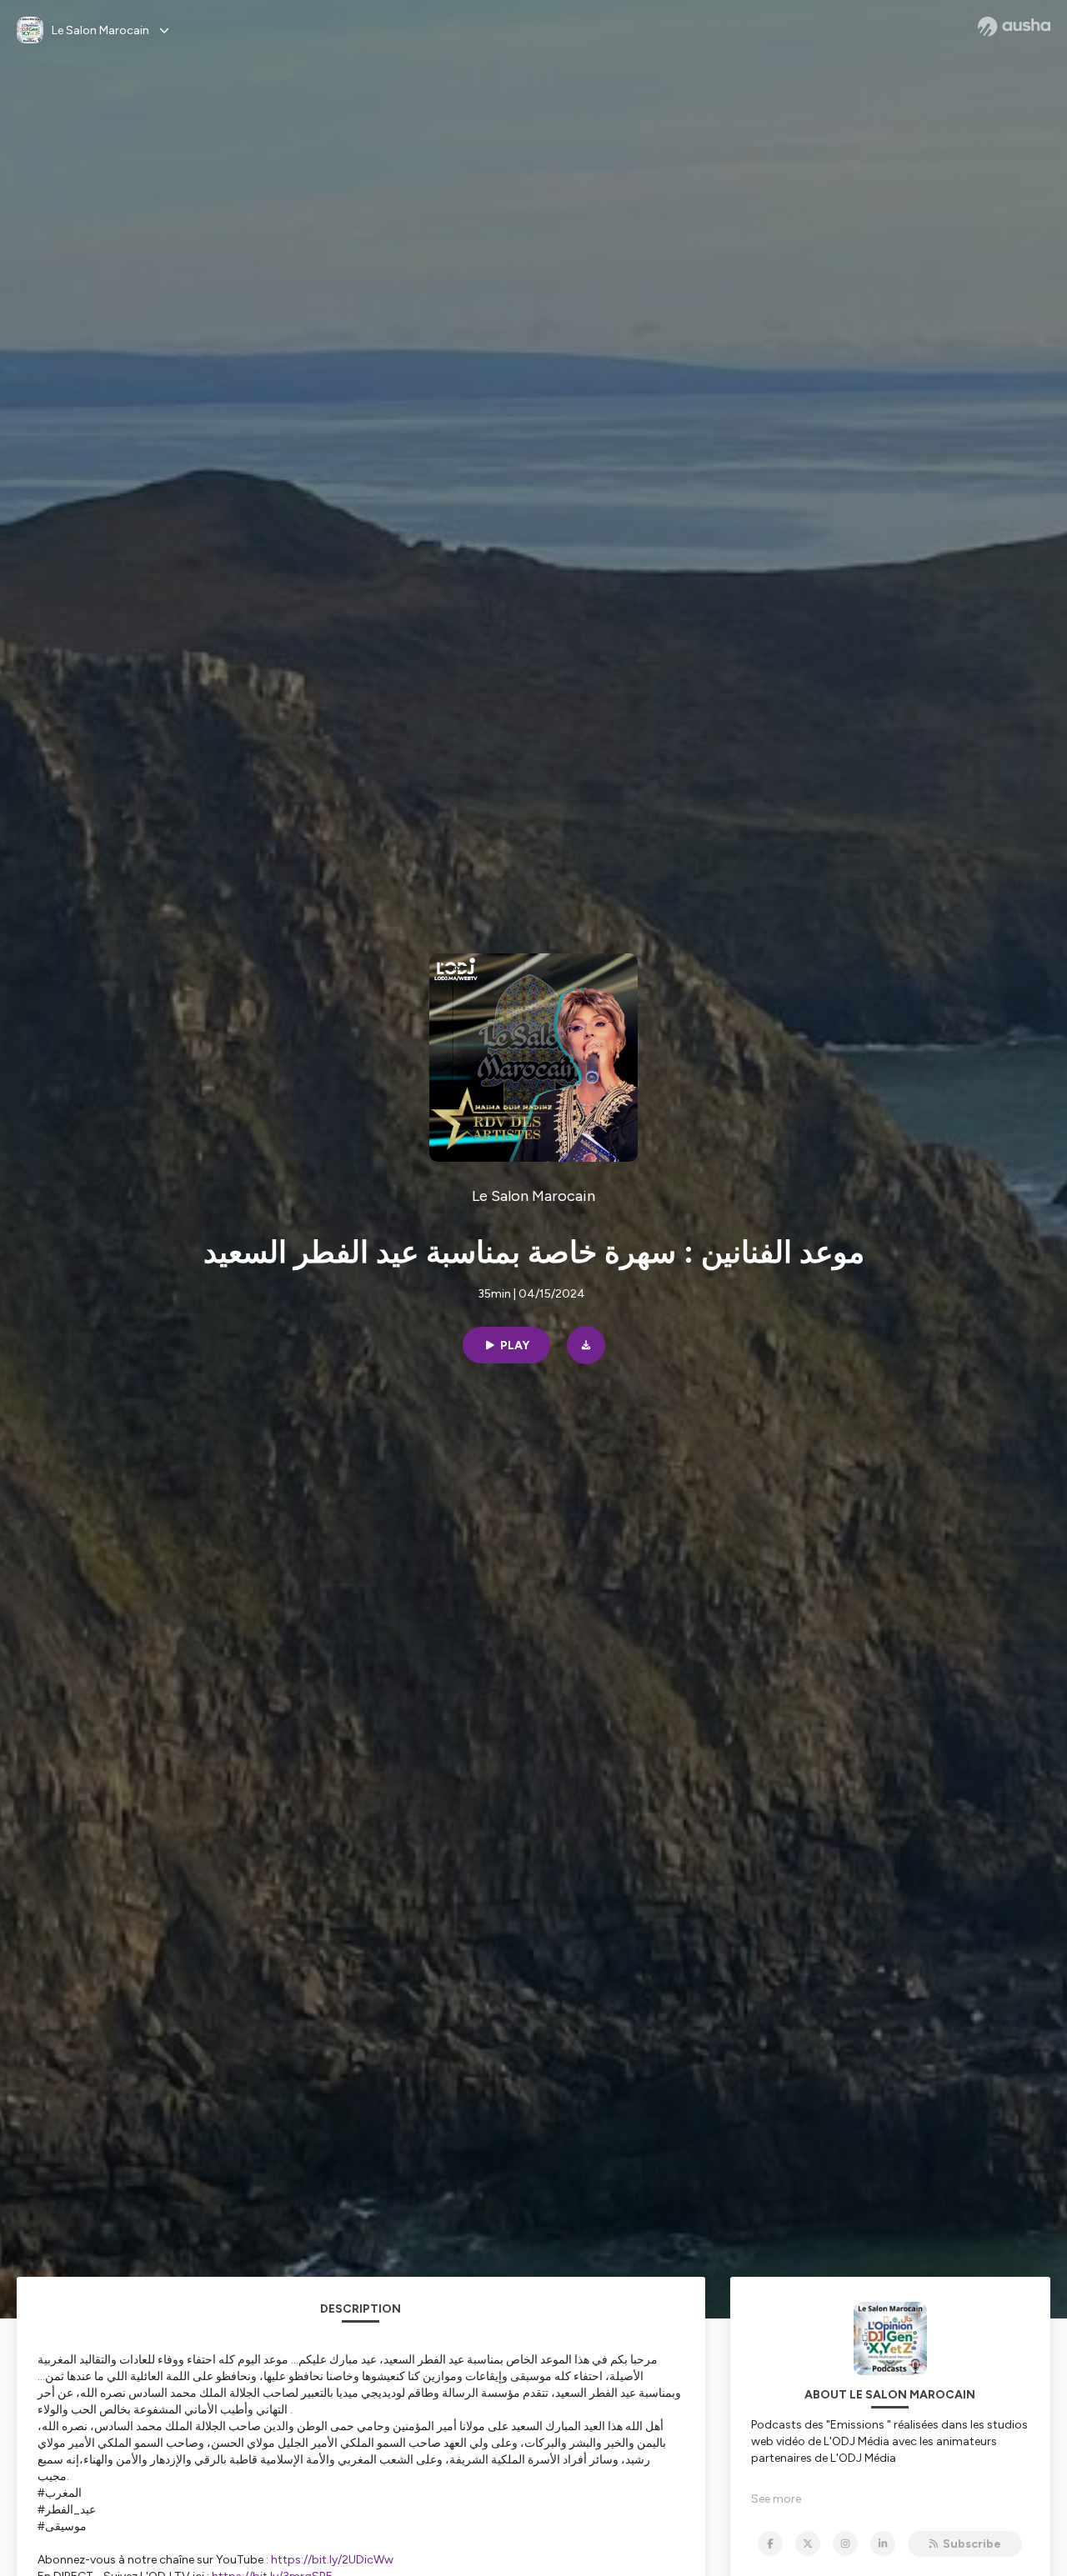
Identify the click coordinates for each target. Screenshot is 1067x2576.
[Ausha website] (1014, 27)
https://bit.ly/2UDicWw (332, 2560)
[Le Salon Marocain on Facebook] (770, 2543)
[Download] (586, 1345)
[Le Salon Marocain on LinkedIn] (883, 2543)
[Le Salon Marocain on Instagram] (845, 2543)
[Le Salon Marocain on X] (808, 2543)
